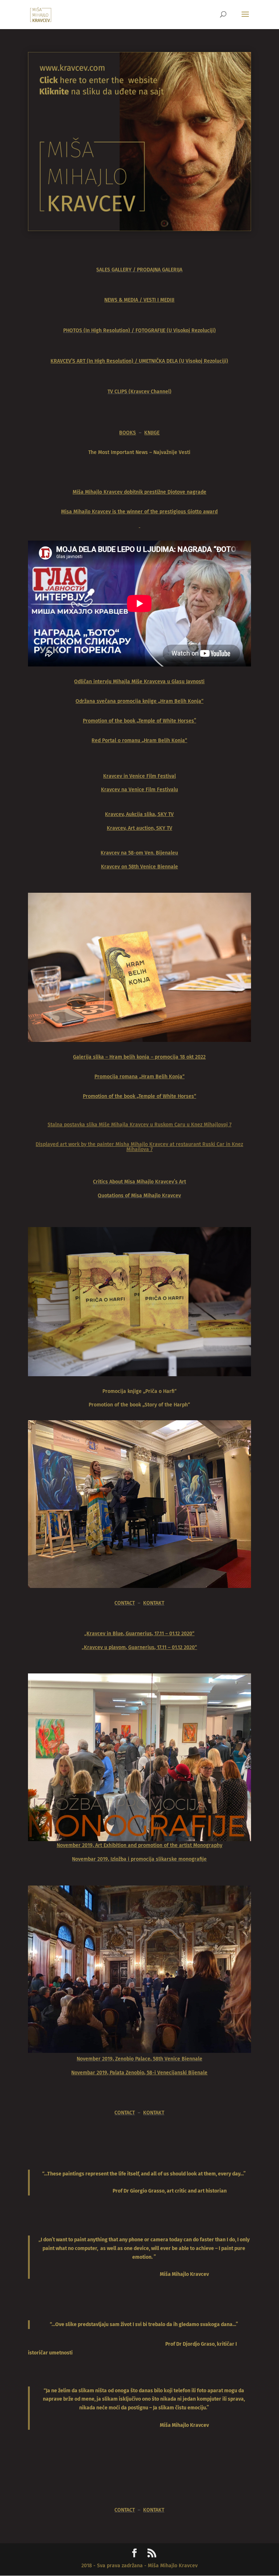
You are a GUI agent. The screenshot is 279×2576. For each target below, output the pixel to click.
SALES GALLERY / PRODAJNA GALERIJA (139, 270)
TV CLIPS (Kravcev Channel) (139, 392)
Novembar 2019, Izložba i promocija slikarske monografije (139, 1859)
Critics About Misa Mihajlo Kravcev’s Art (139, 1182)
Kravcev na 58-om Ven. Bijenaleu (139, 853)
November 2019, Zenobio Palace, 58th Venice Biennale (139, 2059)
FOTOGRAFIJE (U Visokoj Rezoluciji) (176, 331)
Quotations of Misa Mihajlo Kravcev (139, 1196)
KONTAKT (154, 1603)
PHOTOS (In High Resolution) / (99, 331)
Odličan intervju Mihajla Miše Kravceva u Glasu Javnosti (139, 682)
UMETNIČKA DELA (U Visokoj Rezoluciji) (183, 361)
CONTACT (125, 1603)
